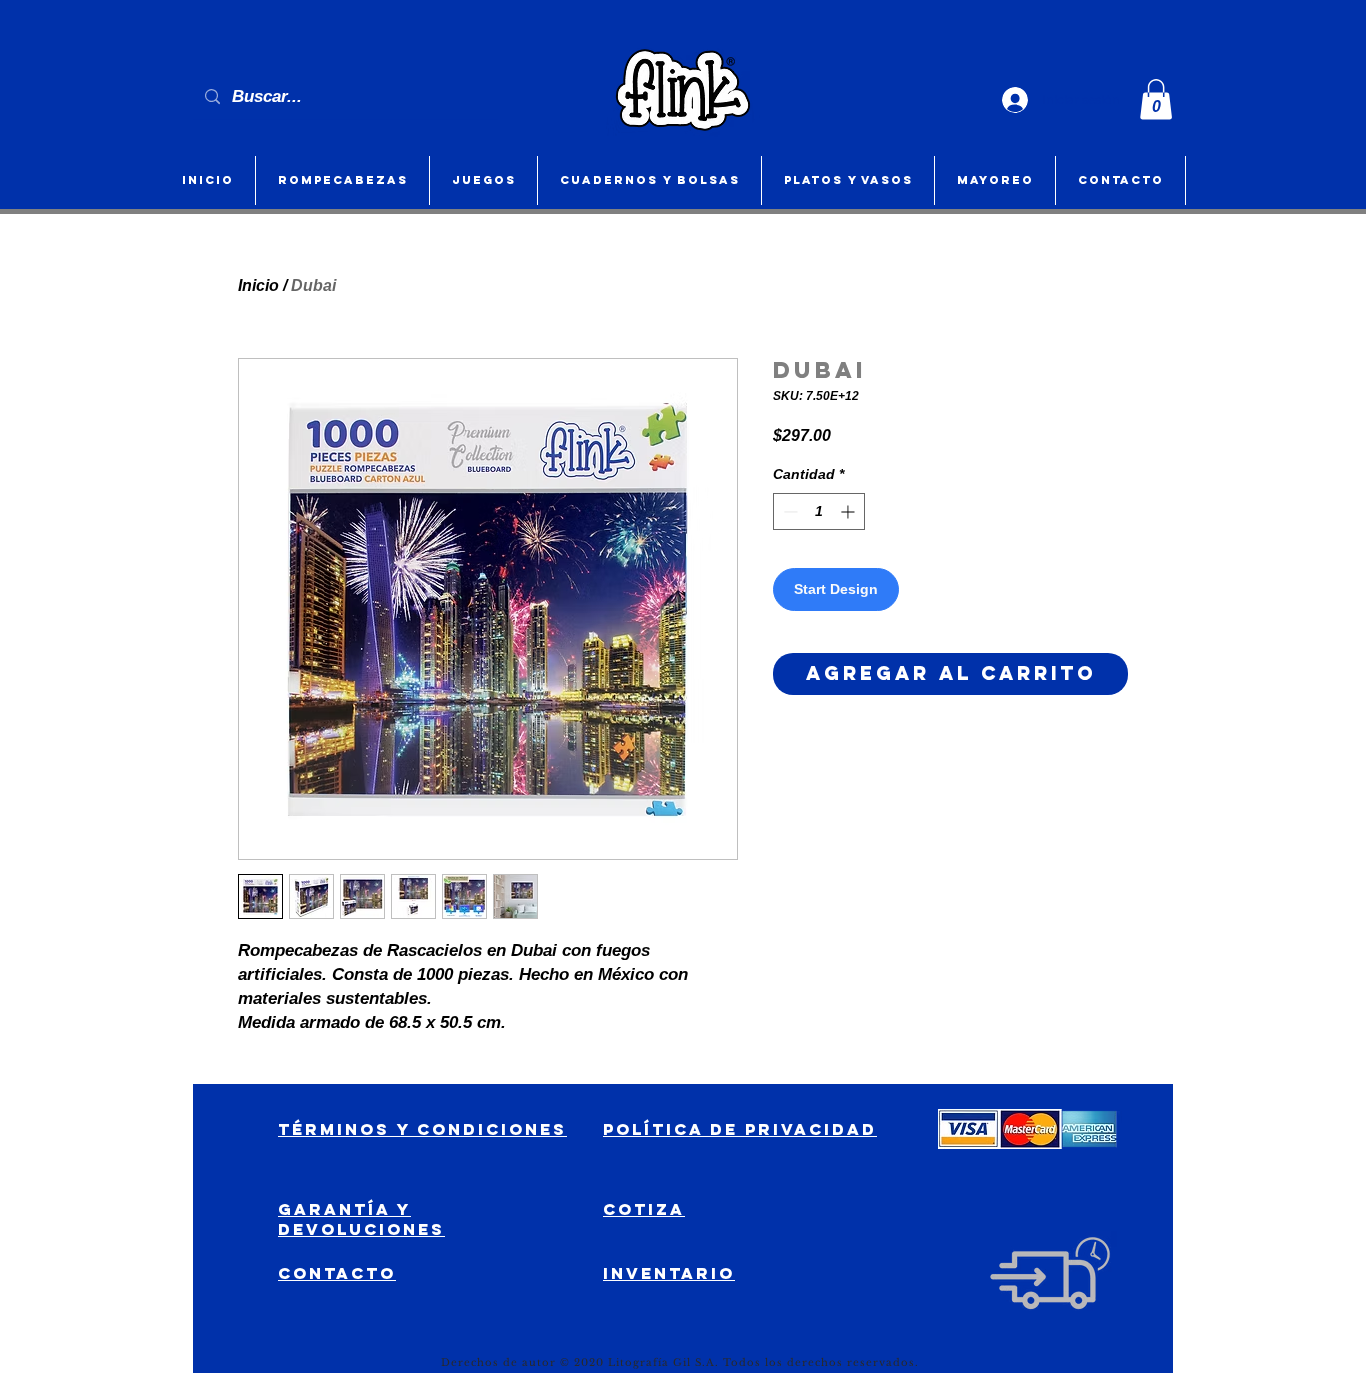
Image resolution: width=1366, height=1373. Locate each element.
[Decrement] (788, 511)
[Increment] (849, 511)
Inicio (258, 285)
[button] (1156, 99)
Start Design (836, 589)
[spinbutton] (819, 511)
